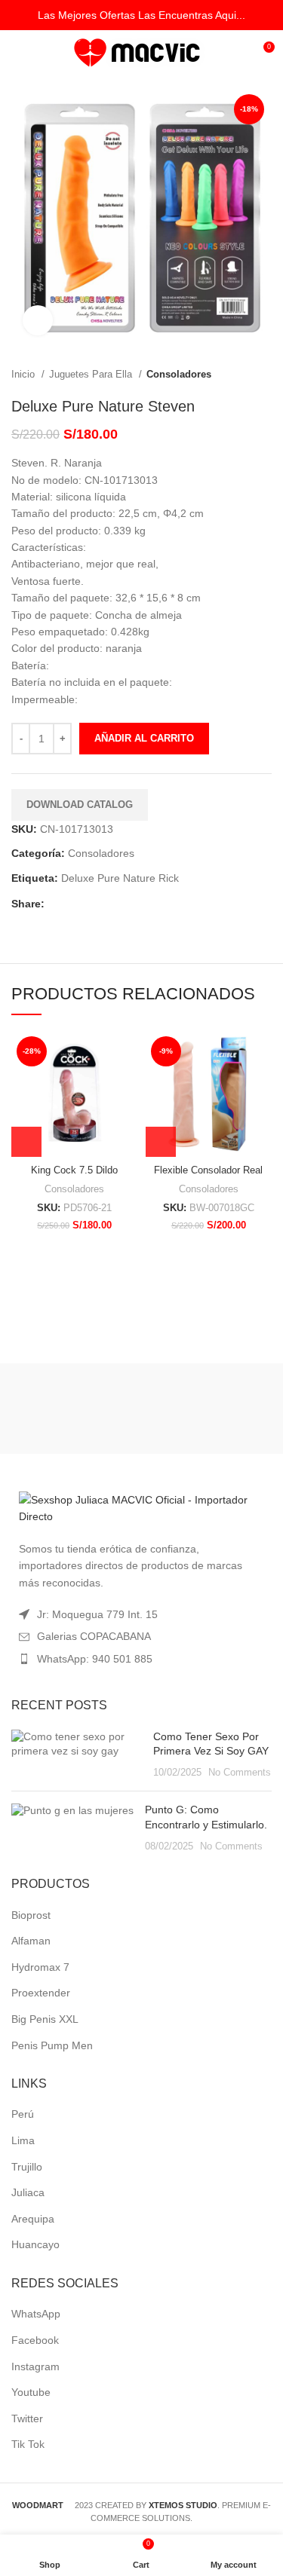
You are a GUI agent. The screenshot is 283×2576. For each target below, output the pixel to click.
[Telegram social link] (126, 904)
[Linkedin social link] (109, 904)
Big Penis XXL (45, 2019)
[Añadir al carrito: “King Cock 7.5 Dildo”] (26, 1142)
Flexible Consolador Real (208, 1170)
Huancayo (35, 2244)
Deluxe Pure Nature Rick (120, 878)
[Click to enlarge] (38, 320)
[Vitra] (74, 1409)
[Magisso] (209, 1409)
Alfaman (31, 1941)
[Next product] (264, 375)
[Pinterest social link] (92, 904)
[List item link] (141, 1659)
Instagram (35, 2366)
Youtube (31, 2392)
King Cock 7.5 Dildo (74, 1170)
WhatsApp (36, 2314)
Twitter (27, 2418)
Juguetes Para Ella (92, 374)
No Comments (240, 1773)
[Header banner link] (141, 15)
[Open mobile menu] (18, 53)
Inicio (25, 374)
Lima (23, 2140)
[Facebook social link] (57, 904)
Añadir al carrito (144, 738)
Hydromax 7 (40, 1967)
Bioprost (31, 1915)
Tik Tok (28, 2444)
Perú (23, 2114)
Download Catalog (80, 805)
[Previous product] (234, 375)
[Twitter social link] (74, 904)
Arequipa (33, 2219)
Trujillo (27, 2167)
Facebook (35, 2340)
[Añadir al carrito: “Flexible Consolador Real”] (161, 1142)
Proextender (41, 1993)
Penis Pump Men (52, 2045)
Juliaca (28, 2192)
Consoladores (179, 374)
